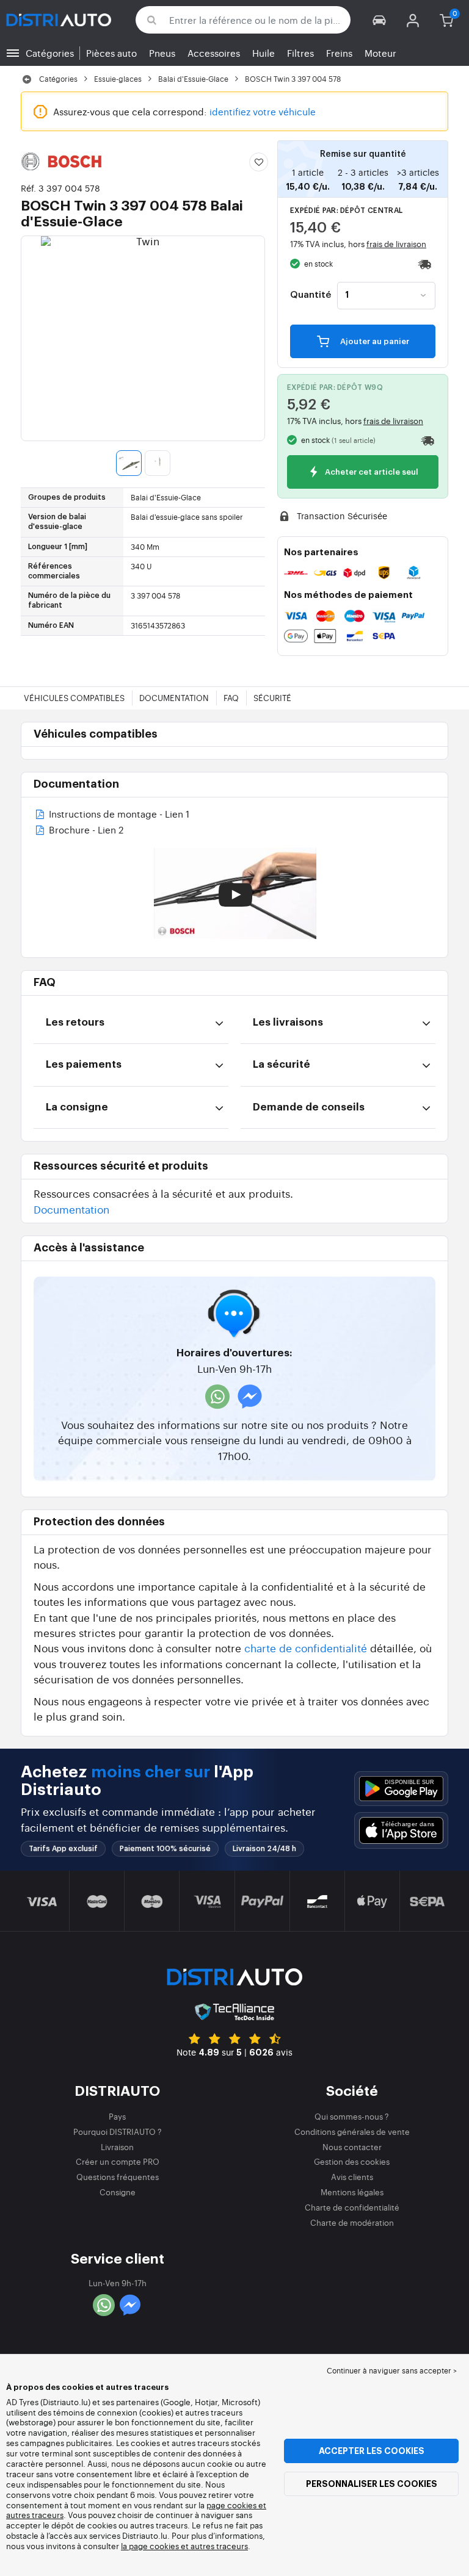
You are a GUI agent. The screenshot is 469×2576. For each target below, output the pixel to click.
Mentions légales (352, 2192)
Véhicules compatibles (74, 698)
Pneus (162, 53)
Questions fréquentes (118, 2177)
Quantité (311, 295)
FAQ (231, 698)
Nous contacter (352, 2147)
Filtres (300, 53)
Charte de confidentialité (352, 2207)
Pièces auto (111, 53)
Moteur (380, 53)
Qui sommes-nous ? (352, 2116)
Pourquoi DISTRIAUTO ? (118, 2132)
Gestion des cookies (352, 2161)
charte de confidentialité (306, 1648)
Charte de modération (352, 2222)
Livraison (117, 2147)
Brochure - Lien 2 (85, 831)
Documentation (174, 698)
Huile (264, 53)
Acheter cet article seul (371, 473)
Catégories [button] (50, 53)
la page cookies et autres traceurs (184, 2546)
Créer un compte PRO (118, 2161)
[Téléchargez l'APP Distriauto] (401, 1789)
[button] (380, 20)
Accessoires (214, 53)
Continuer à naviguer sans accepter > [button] (392, 2370)
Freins (339, 53)
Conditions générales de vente (352, 2132)
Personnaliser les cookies (372, 2484)
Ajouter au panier (374, 341)
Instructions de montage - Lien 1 (118, 815)
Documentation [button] (71, 1209)
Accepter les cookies (372, 2451)
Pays (117, 2116)
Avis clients (352, 2177)
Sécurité (272, 698)
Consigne (118, 2192)
